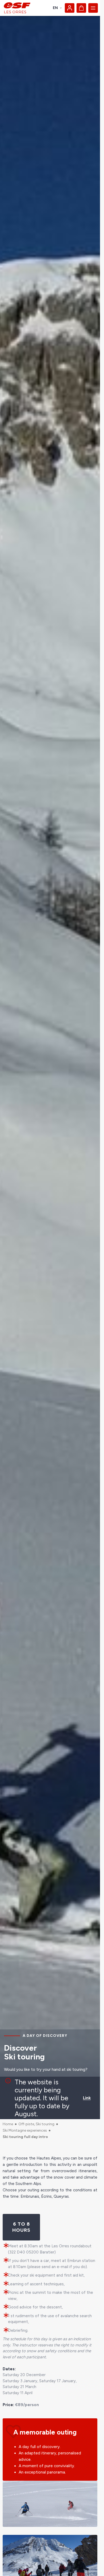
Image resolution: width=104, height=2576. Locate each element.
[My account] (70, 8)
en (55, 8)
